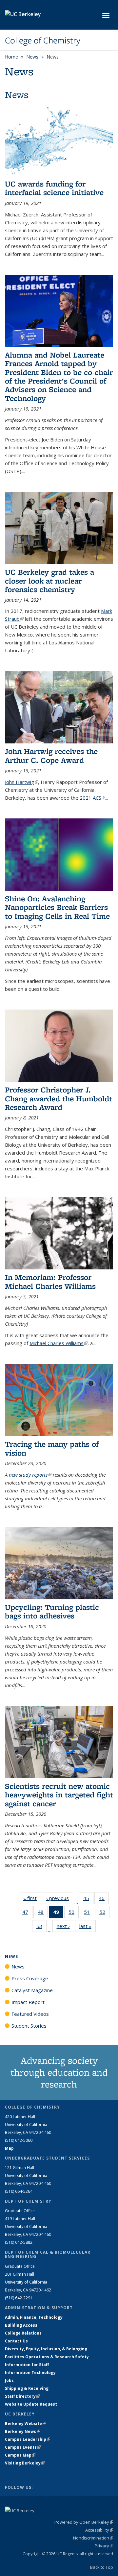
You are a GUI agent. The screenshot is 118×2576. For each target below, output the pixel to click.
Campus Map (20, 2455)
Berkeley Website (25, 2424)
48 (43, 1913)
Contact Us (16, 2341)
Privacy (104, 2546)
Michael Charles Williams (59, 1343)
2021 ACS (92, 798)
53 (41, 1927)
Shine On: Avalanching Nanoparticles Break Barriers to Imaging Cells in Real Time (57, 907)
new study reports (30, 1475)
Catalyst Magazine (32, 1990)
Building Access (21, 2325)
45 (88, 1900)
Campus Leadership (28, 2439)
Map (9, 2148)
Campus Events (23, 2447)
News (32, 57)
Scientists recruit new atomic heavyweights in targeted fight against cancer (59, 1795)
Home (11, 57)
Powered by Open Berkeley (84, 2522)
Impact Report (28, 2002)
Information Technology (30, 2373)
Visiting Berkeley (25, 2463)
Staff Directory (22, 2396)
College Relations (23, 2333)
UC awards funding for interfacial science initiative (54, 188)
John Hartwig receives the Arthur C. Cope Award (51, 755)
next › (65, 1926)
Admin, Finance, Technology (34, 2317)
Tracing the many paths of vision (52, 1448)
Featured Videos (30, 2014)
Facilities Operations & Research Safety (47, 2357)
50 (74, 1913)
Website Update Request (31, 2404)
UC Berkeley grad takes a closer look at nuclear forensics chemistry (49, 581)
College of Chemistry (43, 40)
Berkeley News (22, 2431)
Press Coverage (30, 1978)
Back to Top (102, 2567)
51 (89, 1913)
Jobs (9, 2380)
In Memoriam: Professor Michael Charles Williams (50, 1281)
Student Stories (29, 2026)
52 (104, 1913)
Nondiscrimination (93, 2538)
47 (27, 1913)
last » (88, 1926)
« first (32, 1898)
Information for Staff (27, 2365)
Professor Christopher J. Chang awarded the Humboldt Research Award (59, 1098)
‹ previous (60, 1898)
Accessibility (99, 2530)
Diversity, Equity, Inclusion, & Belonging (46, 2349)
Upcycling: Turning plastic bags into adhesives (52, 1611)
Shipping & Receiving (27, 2388)
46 (104, 1900)
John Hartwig (21, 782)
